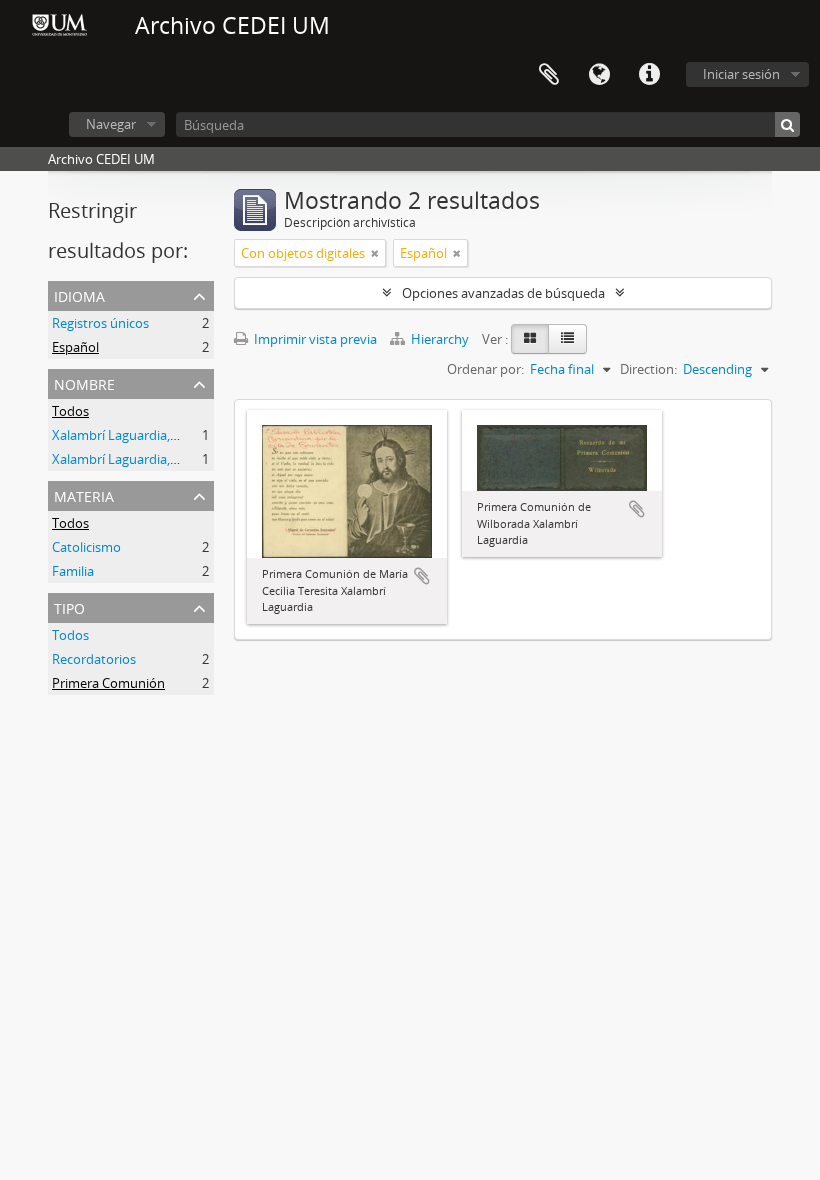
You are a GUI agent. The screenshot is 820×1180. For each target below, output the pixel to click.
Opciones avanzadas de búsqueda (503, 293)
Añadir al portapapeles (422, 576)
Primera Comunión (108, 683)
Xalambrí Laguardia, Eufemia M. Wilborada (177, 435)
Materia (84, 494)
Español (75, 347)
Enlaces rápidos (649, 75)
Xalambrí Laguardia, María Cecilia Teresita (174, 459)
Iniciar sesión (741, 74)
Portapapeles (549, 75)
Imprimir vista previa (314, 339)
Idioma (599, 75)
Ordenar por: (485, 369)
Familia (73, 571)
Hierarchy (440, 339)
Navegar (111, 124)
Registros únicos (100, 323)
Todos (70, 411)
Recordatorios (94, 659)
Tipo (69, 606)
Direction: (648, 369)
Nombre (84, 382)
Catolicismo (86, 547)
